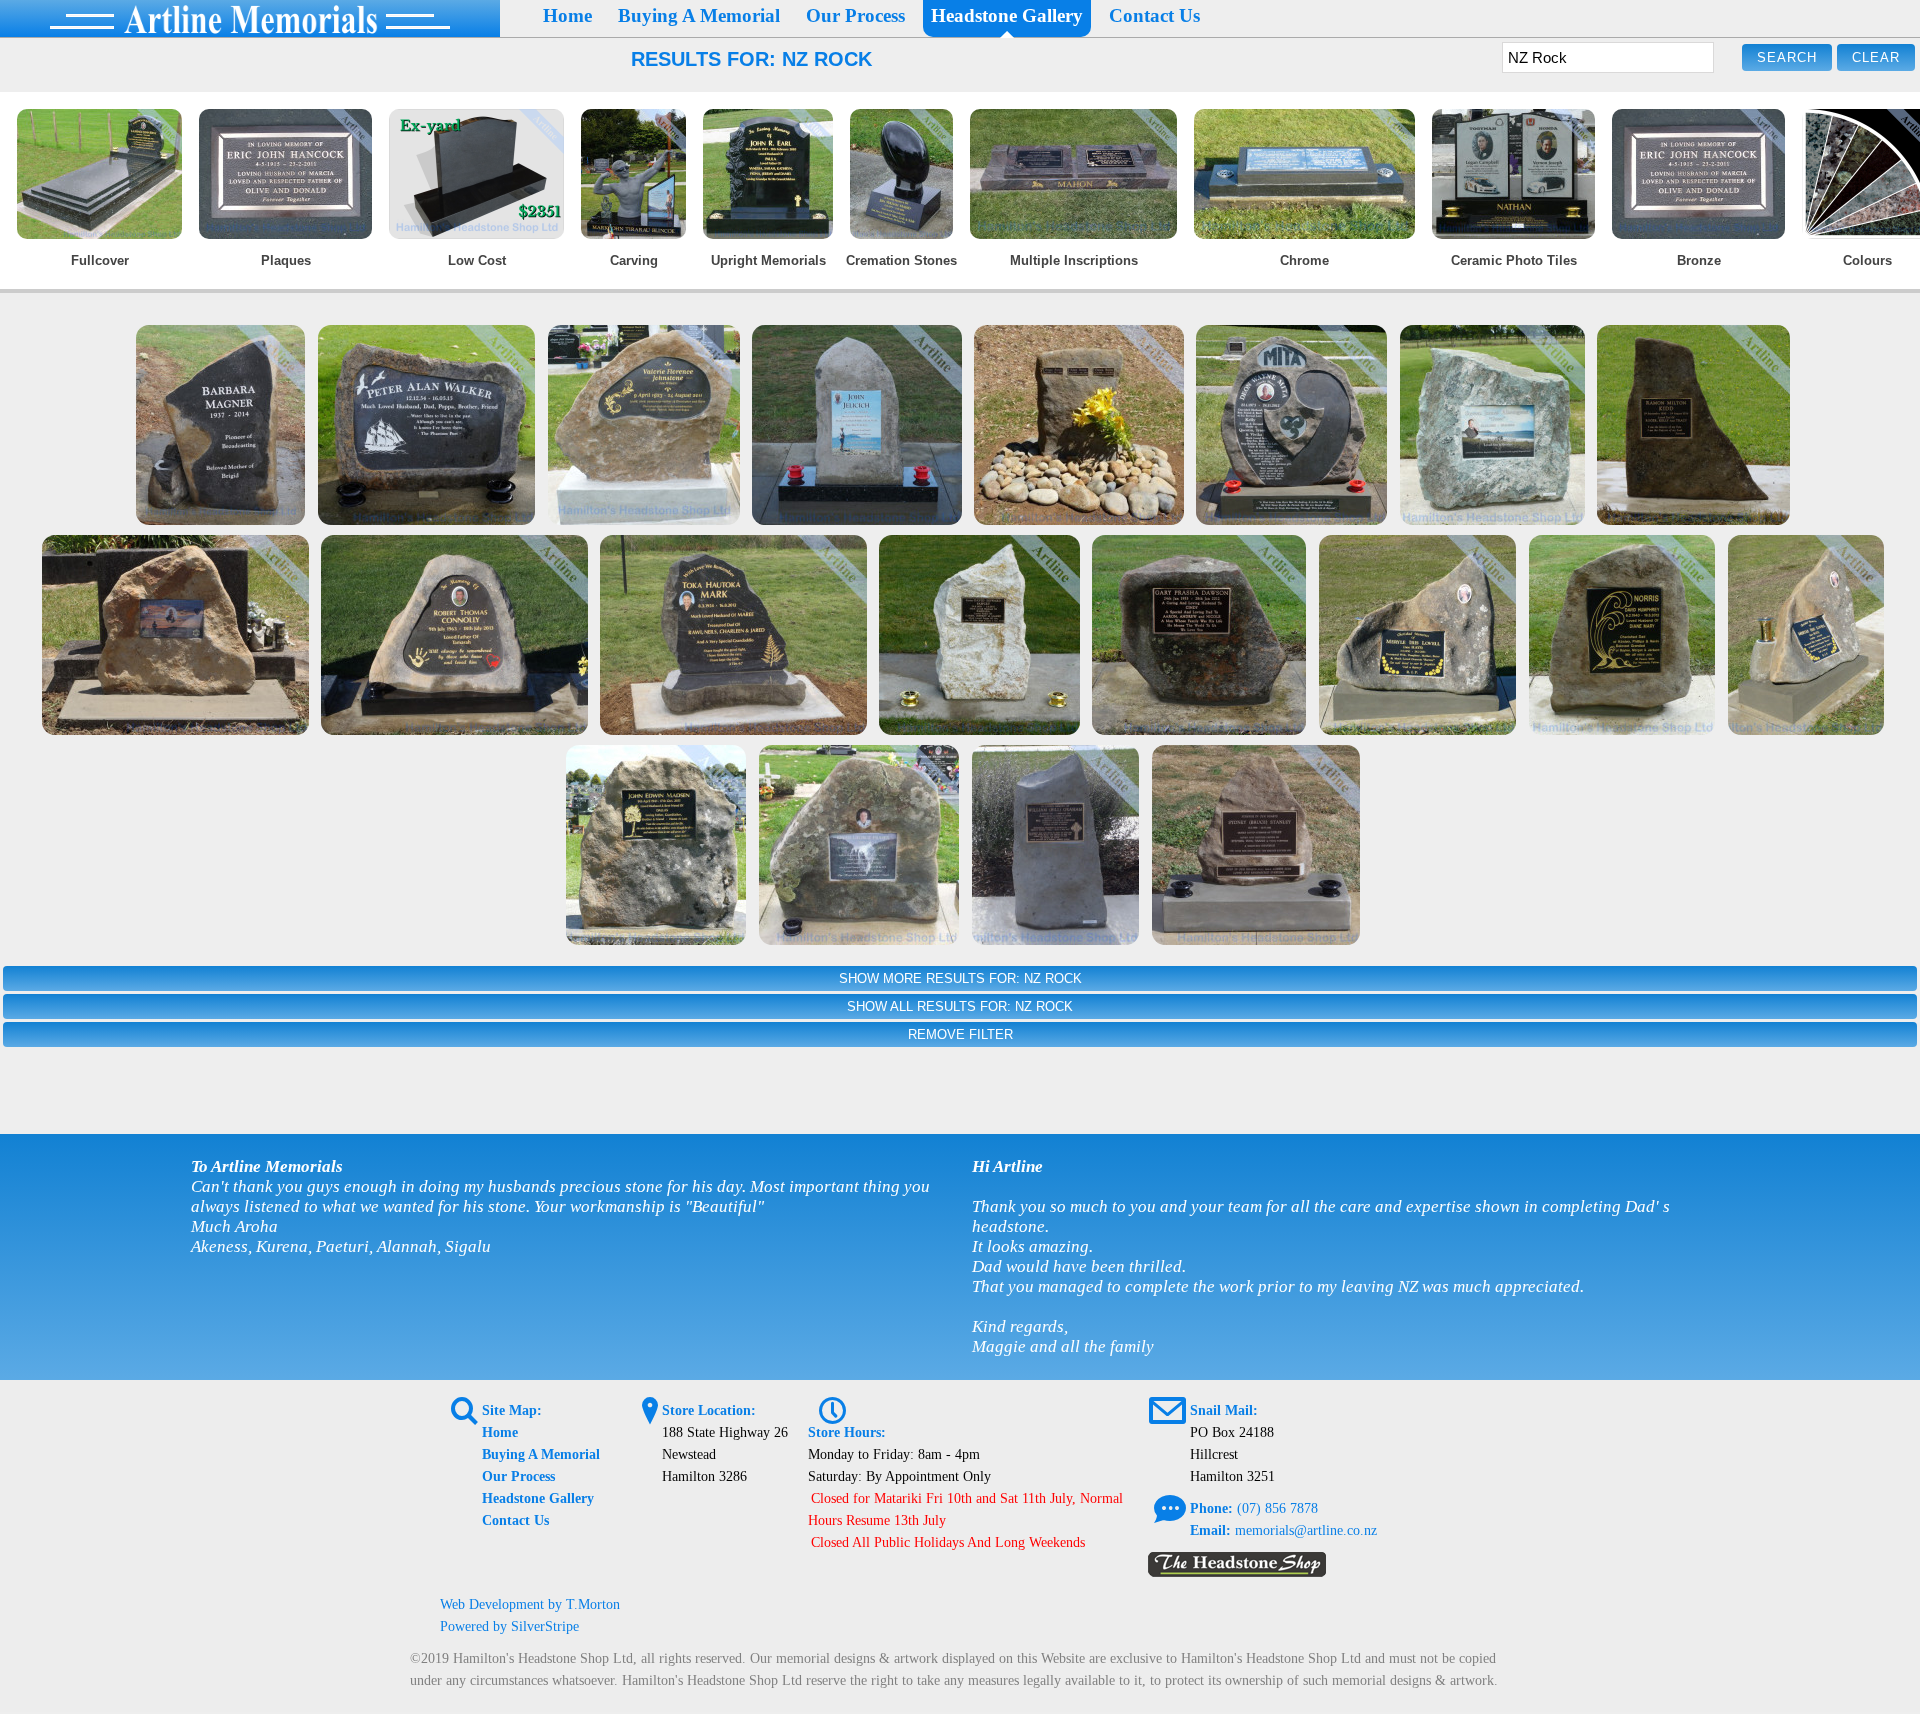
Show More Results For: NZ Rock (960, 978)
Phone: (1211, 1508)
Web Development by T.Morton (530, 1604)
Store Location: (709, 1410)
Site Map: (512, 1410)
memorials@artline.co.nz (1306, 1530)
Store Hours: (847, 1432)
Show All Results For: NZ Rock (960, 1006)
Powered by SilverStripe (509, 1626)
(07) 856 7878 (1277, 1508)
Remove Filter (960, 1034)
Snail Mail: (1224, 1410)
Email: (1210, 1530)
